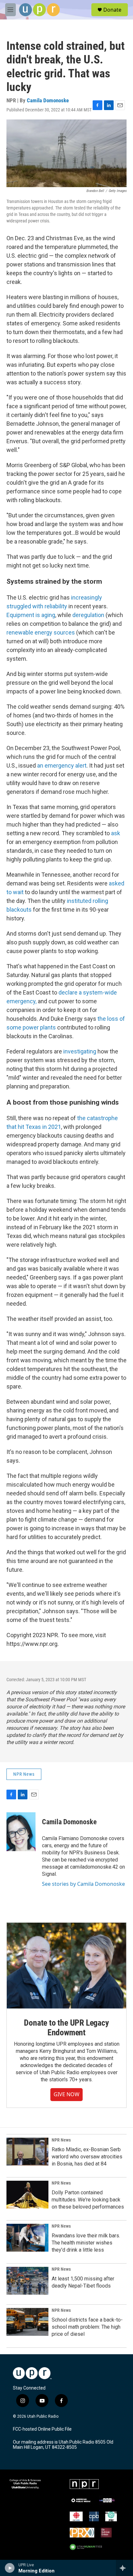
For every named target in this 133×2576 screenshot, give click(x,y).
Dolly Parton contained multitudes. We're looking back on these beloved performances (88, 2200)
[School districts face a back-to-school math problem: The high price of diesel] (27, 2322)
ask (116, 833)
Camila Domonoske (48, 100)
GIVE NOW (66, 2094)
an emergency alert (62, 765)
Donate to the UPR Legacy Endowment (66, 2028)
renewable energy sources (41, 632)
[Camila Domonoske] (21, 1832)
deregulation (89, 615)
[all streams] (124, 2568)
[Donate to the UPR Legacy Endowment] (66, 1965)
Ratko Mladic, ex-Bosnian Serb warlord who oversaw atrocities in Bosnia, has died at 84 (87, 2157)
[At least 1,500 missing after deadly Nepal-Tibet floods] (27, 2281)
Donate (112, 10)
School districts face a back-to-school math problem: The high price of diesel (87, 2327)
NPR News (24, 1774)
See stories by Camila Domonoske (83, 1884)
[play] (10, 2568)
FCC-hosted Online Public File (42, 2429)
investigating (80, 1051)
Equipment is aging (31, 615)
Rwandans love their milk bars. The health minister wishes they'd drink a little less (86, 2243)
